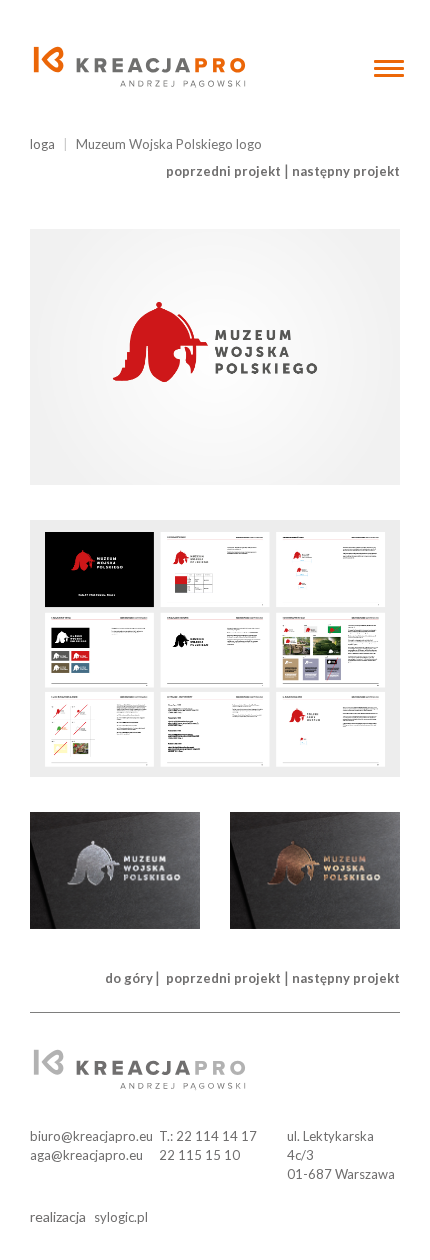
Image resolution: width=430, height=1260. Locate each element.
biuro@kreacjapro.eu (91, 1136)
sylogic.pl (121, 1217)
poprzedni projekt (223, 171)
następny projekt (346, 171)
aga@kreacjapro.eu (86, 1155)
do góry (129, 978)
